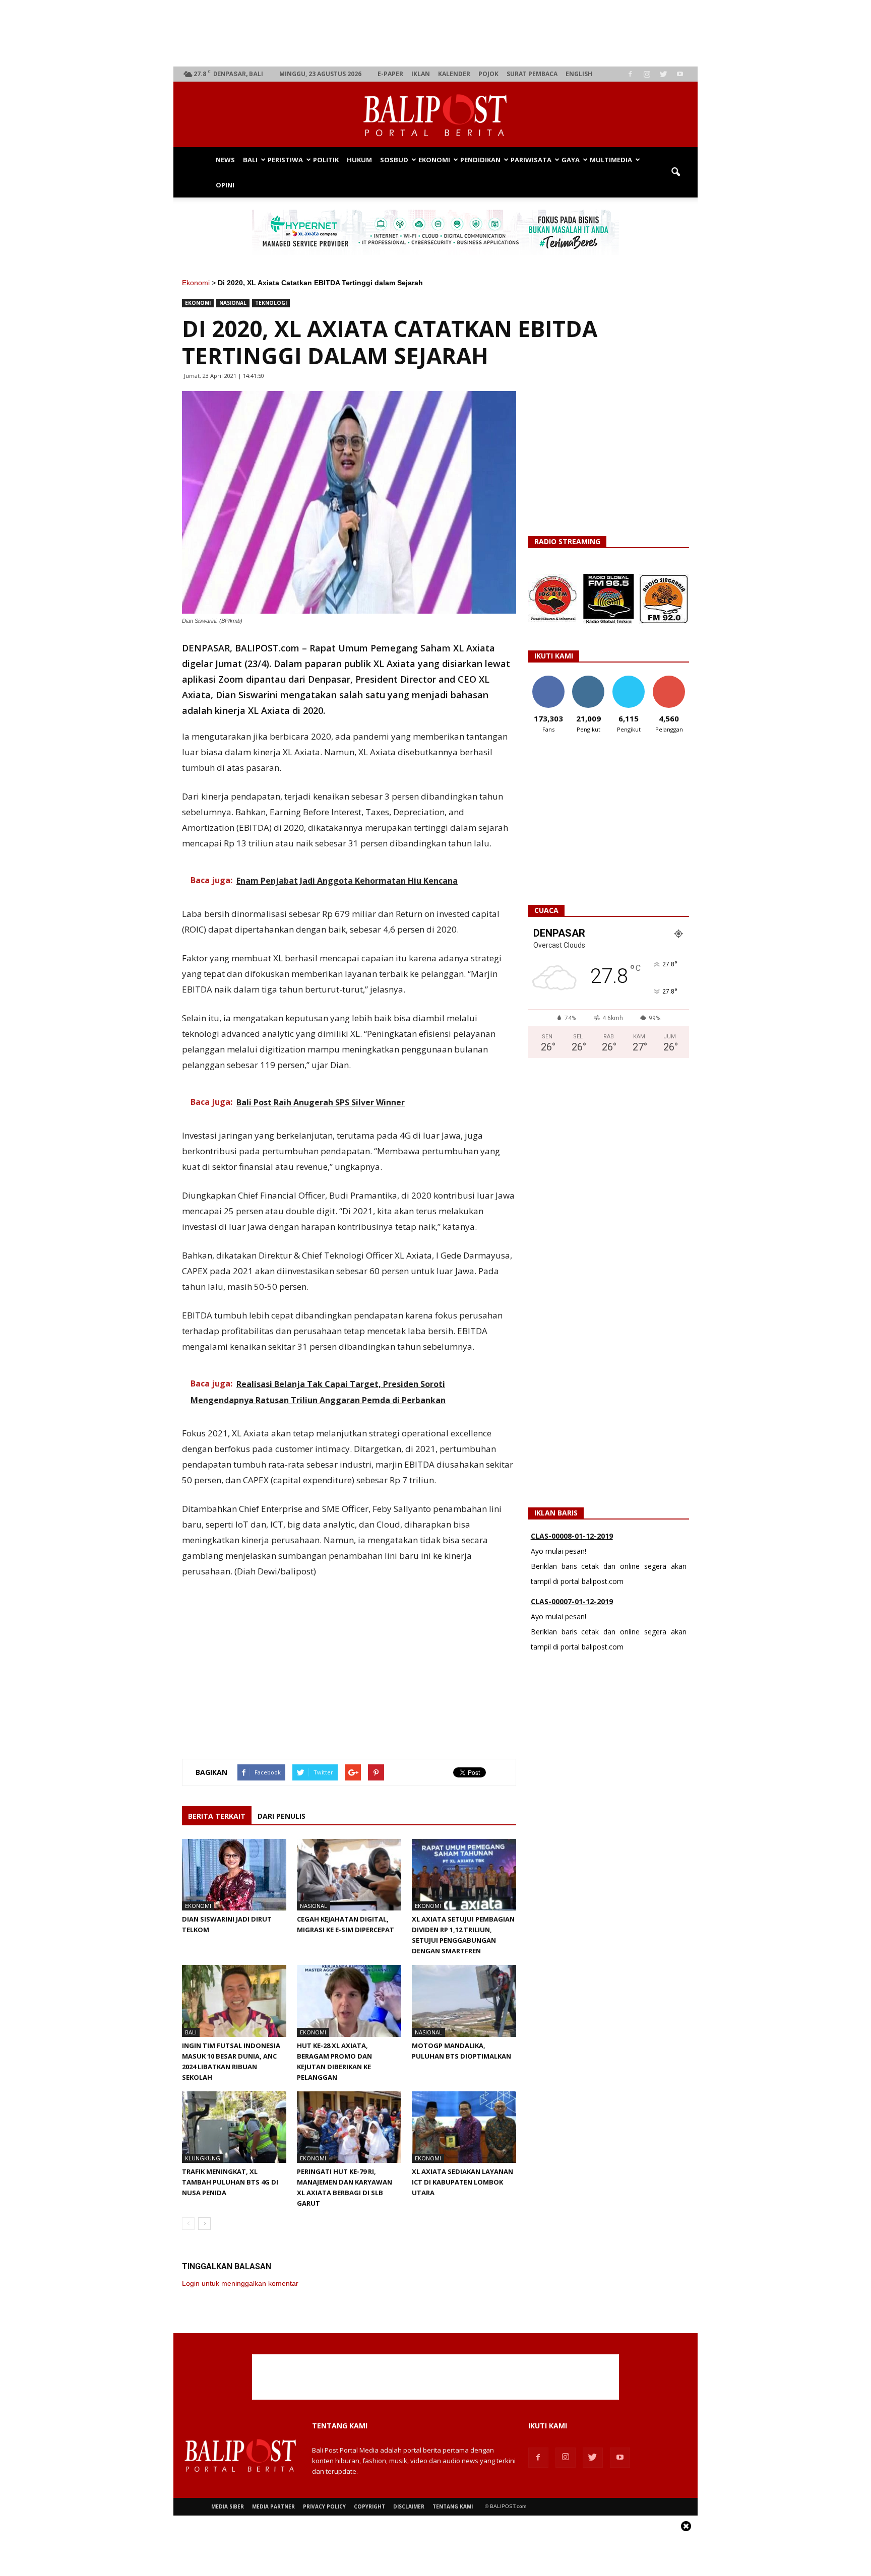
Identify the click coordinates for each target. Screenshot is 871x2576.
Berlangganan (673, 679)
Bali (250, 160)
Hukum (359, 160)
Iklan (421, 74)
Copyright (369, 2506)
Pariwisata (531, 160)
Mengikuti (588, 679)
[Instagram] (647, 74)
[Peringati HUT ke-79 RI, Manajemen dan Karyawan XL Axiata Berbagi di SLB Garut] (349, 2127)
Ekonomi (434, 160)
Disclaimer (409, 2506)
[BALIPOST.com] (435, 115)
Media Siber (228, 2506)
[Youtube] (680, 74)
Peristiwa (285, 160)
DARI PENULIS (282, 1816)
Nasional (233, 303)
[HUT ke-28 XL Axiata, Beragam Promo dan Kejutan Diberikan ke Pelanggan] (349, 2001)
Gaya (571, 160)
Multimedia (611, 160)
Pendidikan (480, 160)
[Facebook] (630, 74)
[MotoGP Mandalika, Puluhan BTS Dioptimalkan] (464, 2001)
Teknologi (271, 303)
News (225, 160)
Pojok (488, 74)
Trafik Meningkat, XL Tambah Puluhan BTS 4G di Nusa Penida (230, 2182)
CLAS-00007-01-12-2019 (572, 1538)
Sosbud (394, 160)
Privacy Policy (324, 2506)
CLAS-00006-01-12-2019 (572, 1604)
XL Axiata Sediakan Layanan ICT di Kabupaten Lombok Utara (462, 2182)
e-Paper (390, 74)
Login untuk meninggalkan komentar (240, 2283)
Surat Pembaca (532, 74)
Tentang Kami (453, 2506)
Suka (548, 679)
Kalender (454, 74)
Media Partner (273, 2506)
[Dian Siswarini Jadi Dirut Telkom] (234, 1875)
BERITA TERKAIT (217, 1816)
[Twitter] (663, 74)
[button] (675, 172)
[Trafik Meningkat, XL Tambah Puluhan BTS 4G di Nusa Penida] (234, 2127)
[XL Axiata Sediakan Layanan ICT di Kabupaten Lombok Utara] (464, 2127)
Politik (326, 160)
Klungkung (203, 2158)
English (579, 74)
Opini (225, 185)
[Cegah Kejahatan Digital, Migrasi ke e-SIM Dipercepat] (349, 1875)
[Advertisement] (436, 33)
